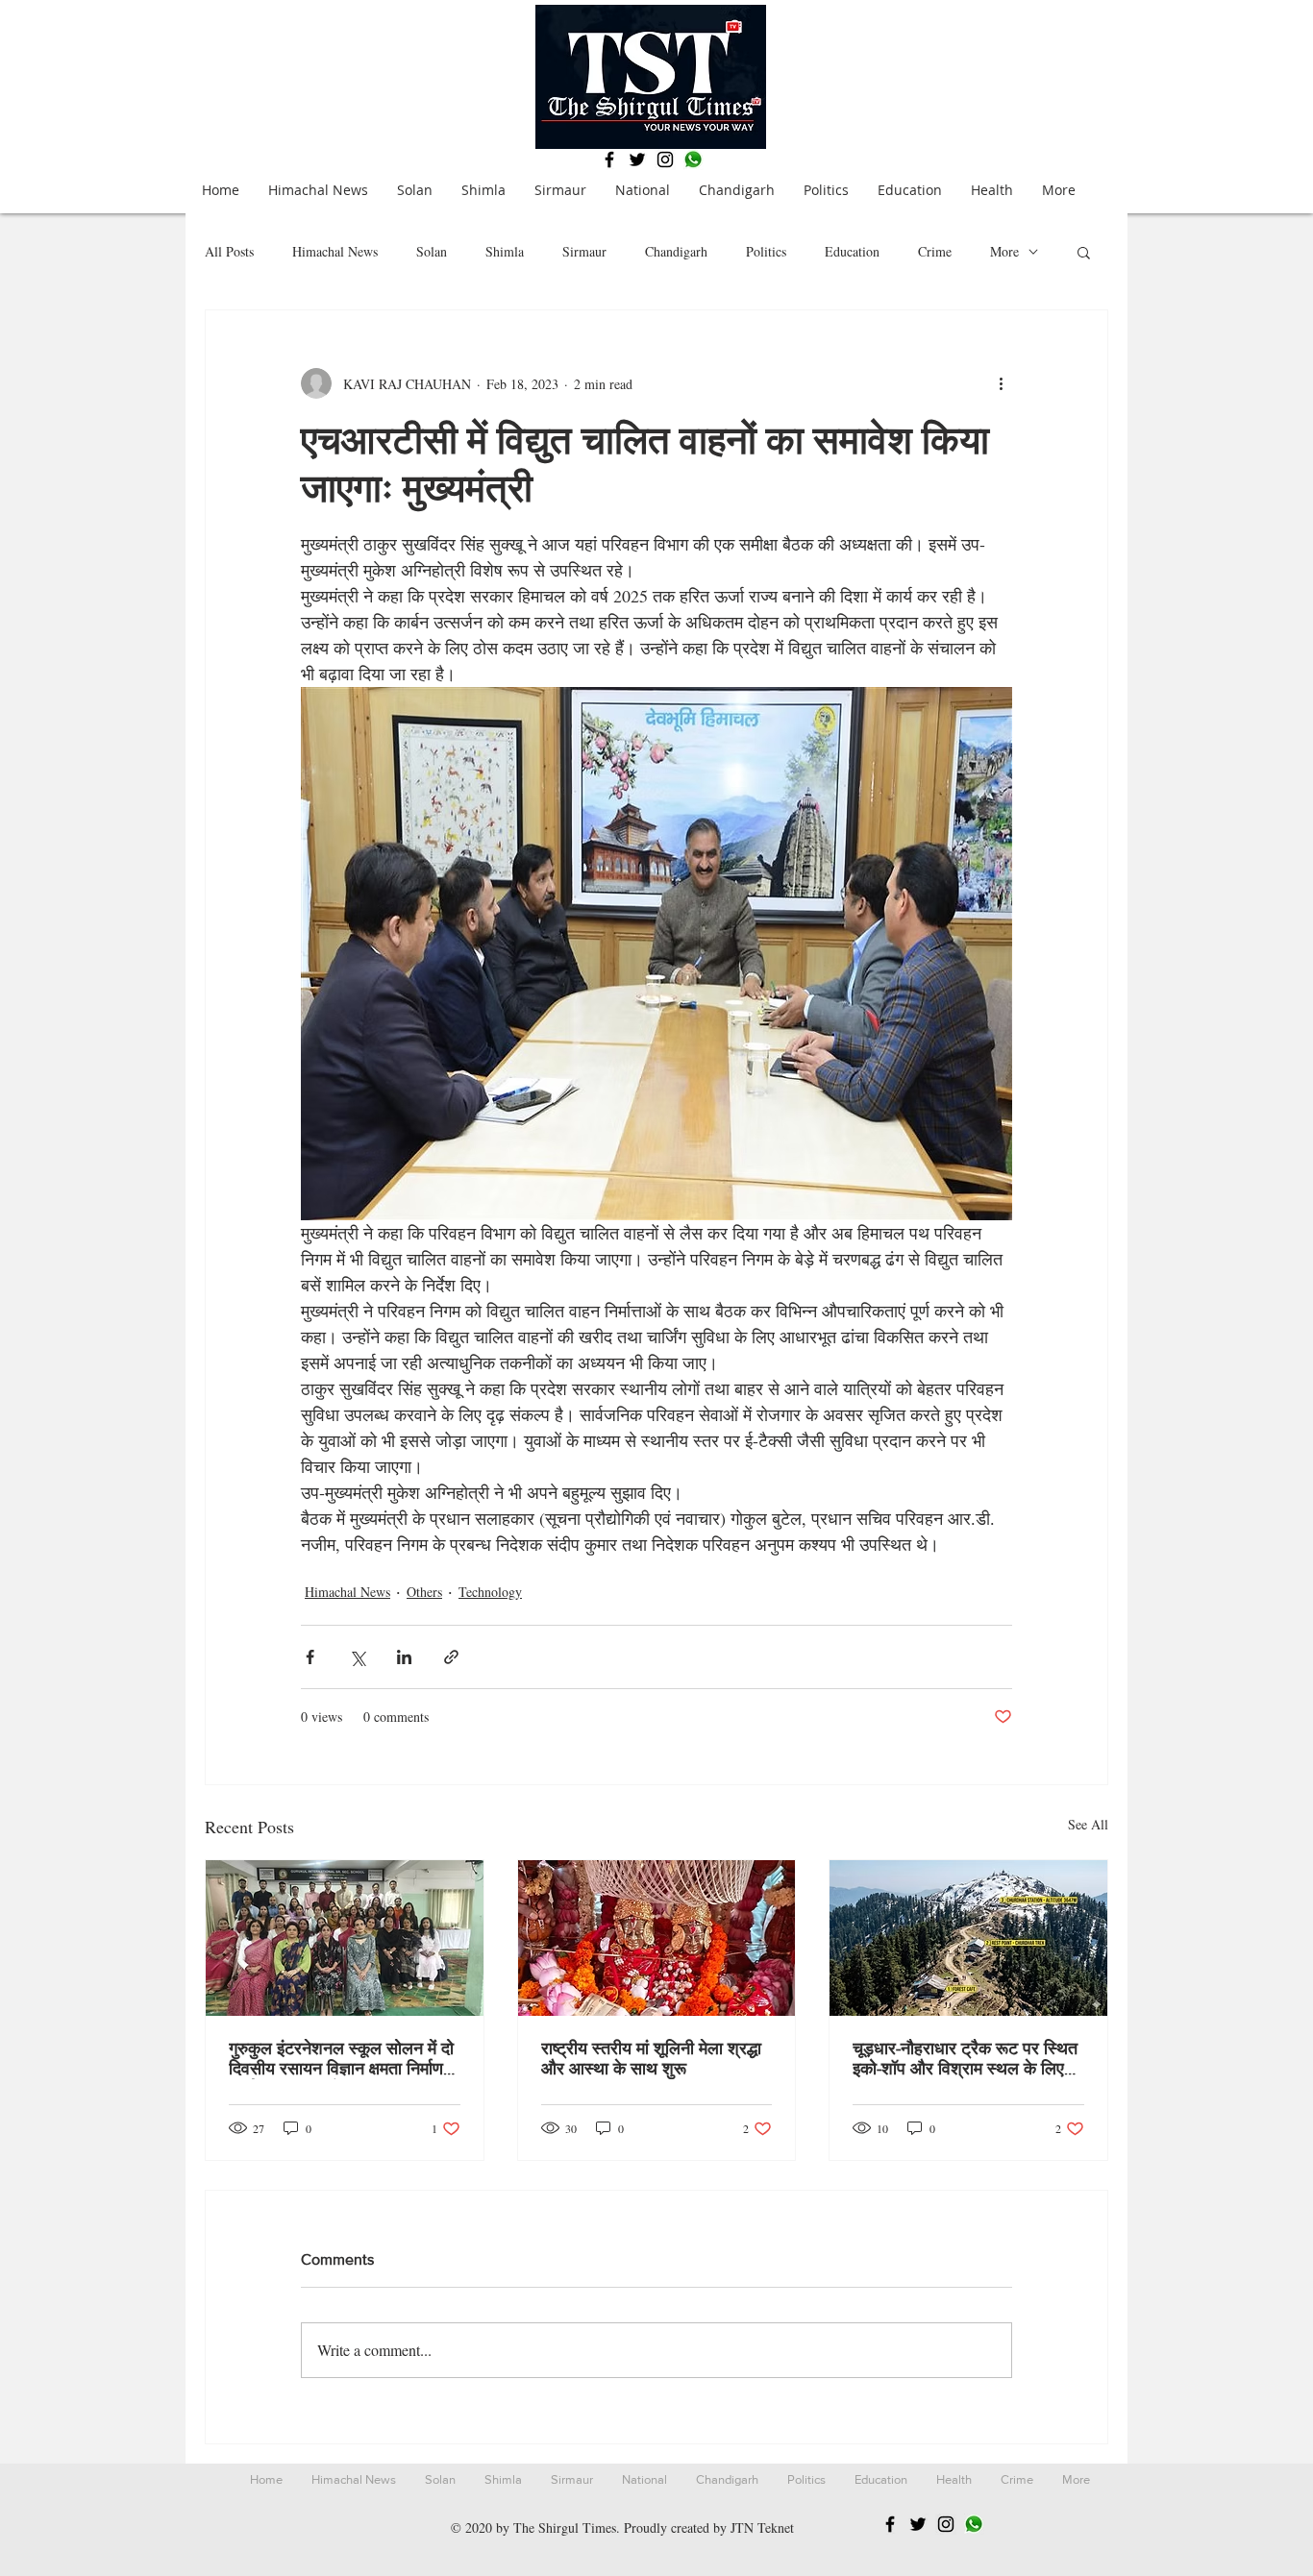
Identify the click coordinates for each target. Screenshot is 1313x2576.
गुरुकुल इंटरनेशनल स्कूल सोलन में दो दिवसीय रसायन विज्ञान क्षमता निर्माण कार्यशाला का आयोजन (341, 2059)
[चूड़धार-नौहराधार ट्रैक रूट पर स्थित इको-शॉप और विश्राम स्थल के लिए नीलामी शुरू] (968, 1938)
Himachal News (335, 251)
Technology (490, 1592)
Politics (766, 251)
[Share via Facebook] (310, 1657)
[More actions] (1001, 383)
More (1004, 251)
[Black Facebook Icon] (609, 159)
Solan (432, 251)
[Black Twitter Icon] (637, 159)
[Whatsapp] (693, 159)
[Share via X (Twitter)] (357, 1657)
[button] (1084, 252)
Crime (935, 251)
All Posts (229, 251)
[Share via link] (451, 1657)
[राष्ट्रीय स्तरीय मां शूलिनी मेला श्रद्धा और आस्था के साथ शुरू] (657, 1938)
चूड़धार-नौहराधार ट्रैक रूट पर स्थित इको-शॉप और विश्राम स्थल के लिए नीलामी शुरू (965, 2059)
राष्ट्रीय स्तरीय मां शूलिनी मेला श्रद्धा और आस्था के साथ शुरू (651, 2059)
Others (424, 1592)
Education (852, 251)
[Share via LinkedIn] (404, 1657)
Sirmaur (584, 251)
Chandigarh (676, 251)
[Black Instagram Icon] (665, 159)
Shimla (505, 251)
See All (1088, 1824)
